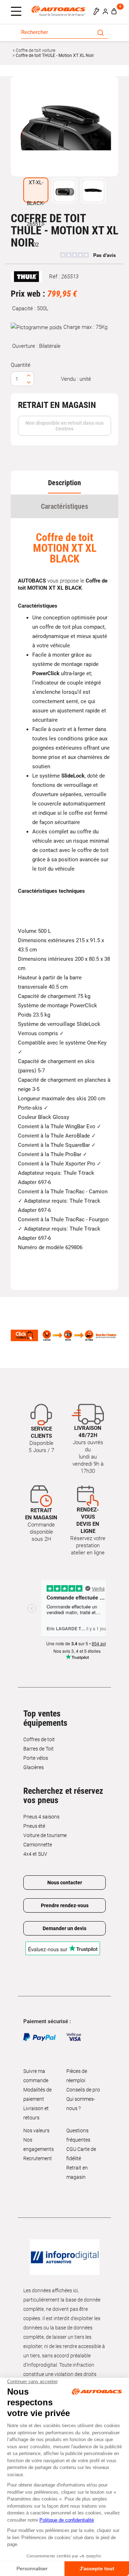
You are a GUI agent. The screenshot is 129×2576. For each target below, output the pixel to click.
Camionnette (38, 1845)
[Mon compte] (105, 11)
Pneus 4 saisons (41, 1817)
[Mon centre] (96, 11)
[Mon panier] (114, 11)
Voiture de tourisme (45, 1835)
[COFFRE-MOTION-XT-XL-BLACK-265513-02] (64, 126)
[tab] (64, 483)
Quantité (21, 365)
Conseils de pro (83, 2090)
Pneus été (34, 1826)
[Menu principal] (18, 12)
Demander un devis (64, 1928)
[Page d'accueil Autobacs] (60, 11)
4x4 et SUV (35, 1854)
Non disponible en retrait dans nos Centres (64, 426)
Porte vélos (36, 1758)
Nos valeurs (36, 2131)
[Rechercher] (101, 32)
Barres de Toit (39, 1749)
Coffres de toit (39, 1739)
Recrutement (38, 2158)
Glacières (34, 1767)
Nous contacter (65, 1883)
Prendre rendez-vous (65, 1905)
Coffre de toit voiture (35, 50)
